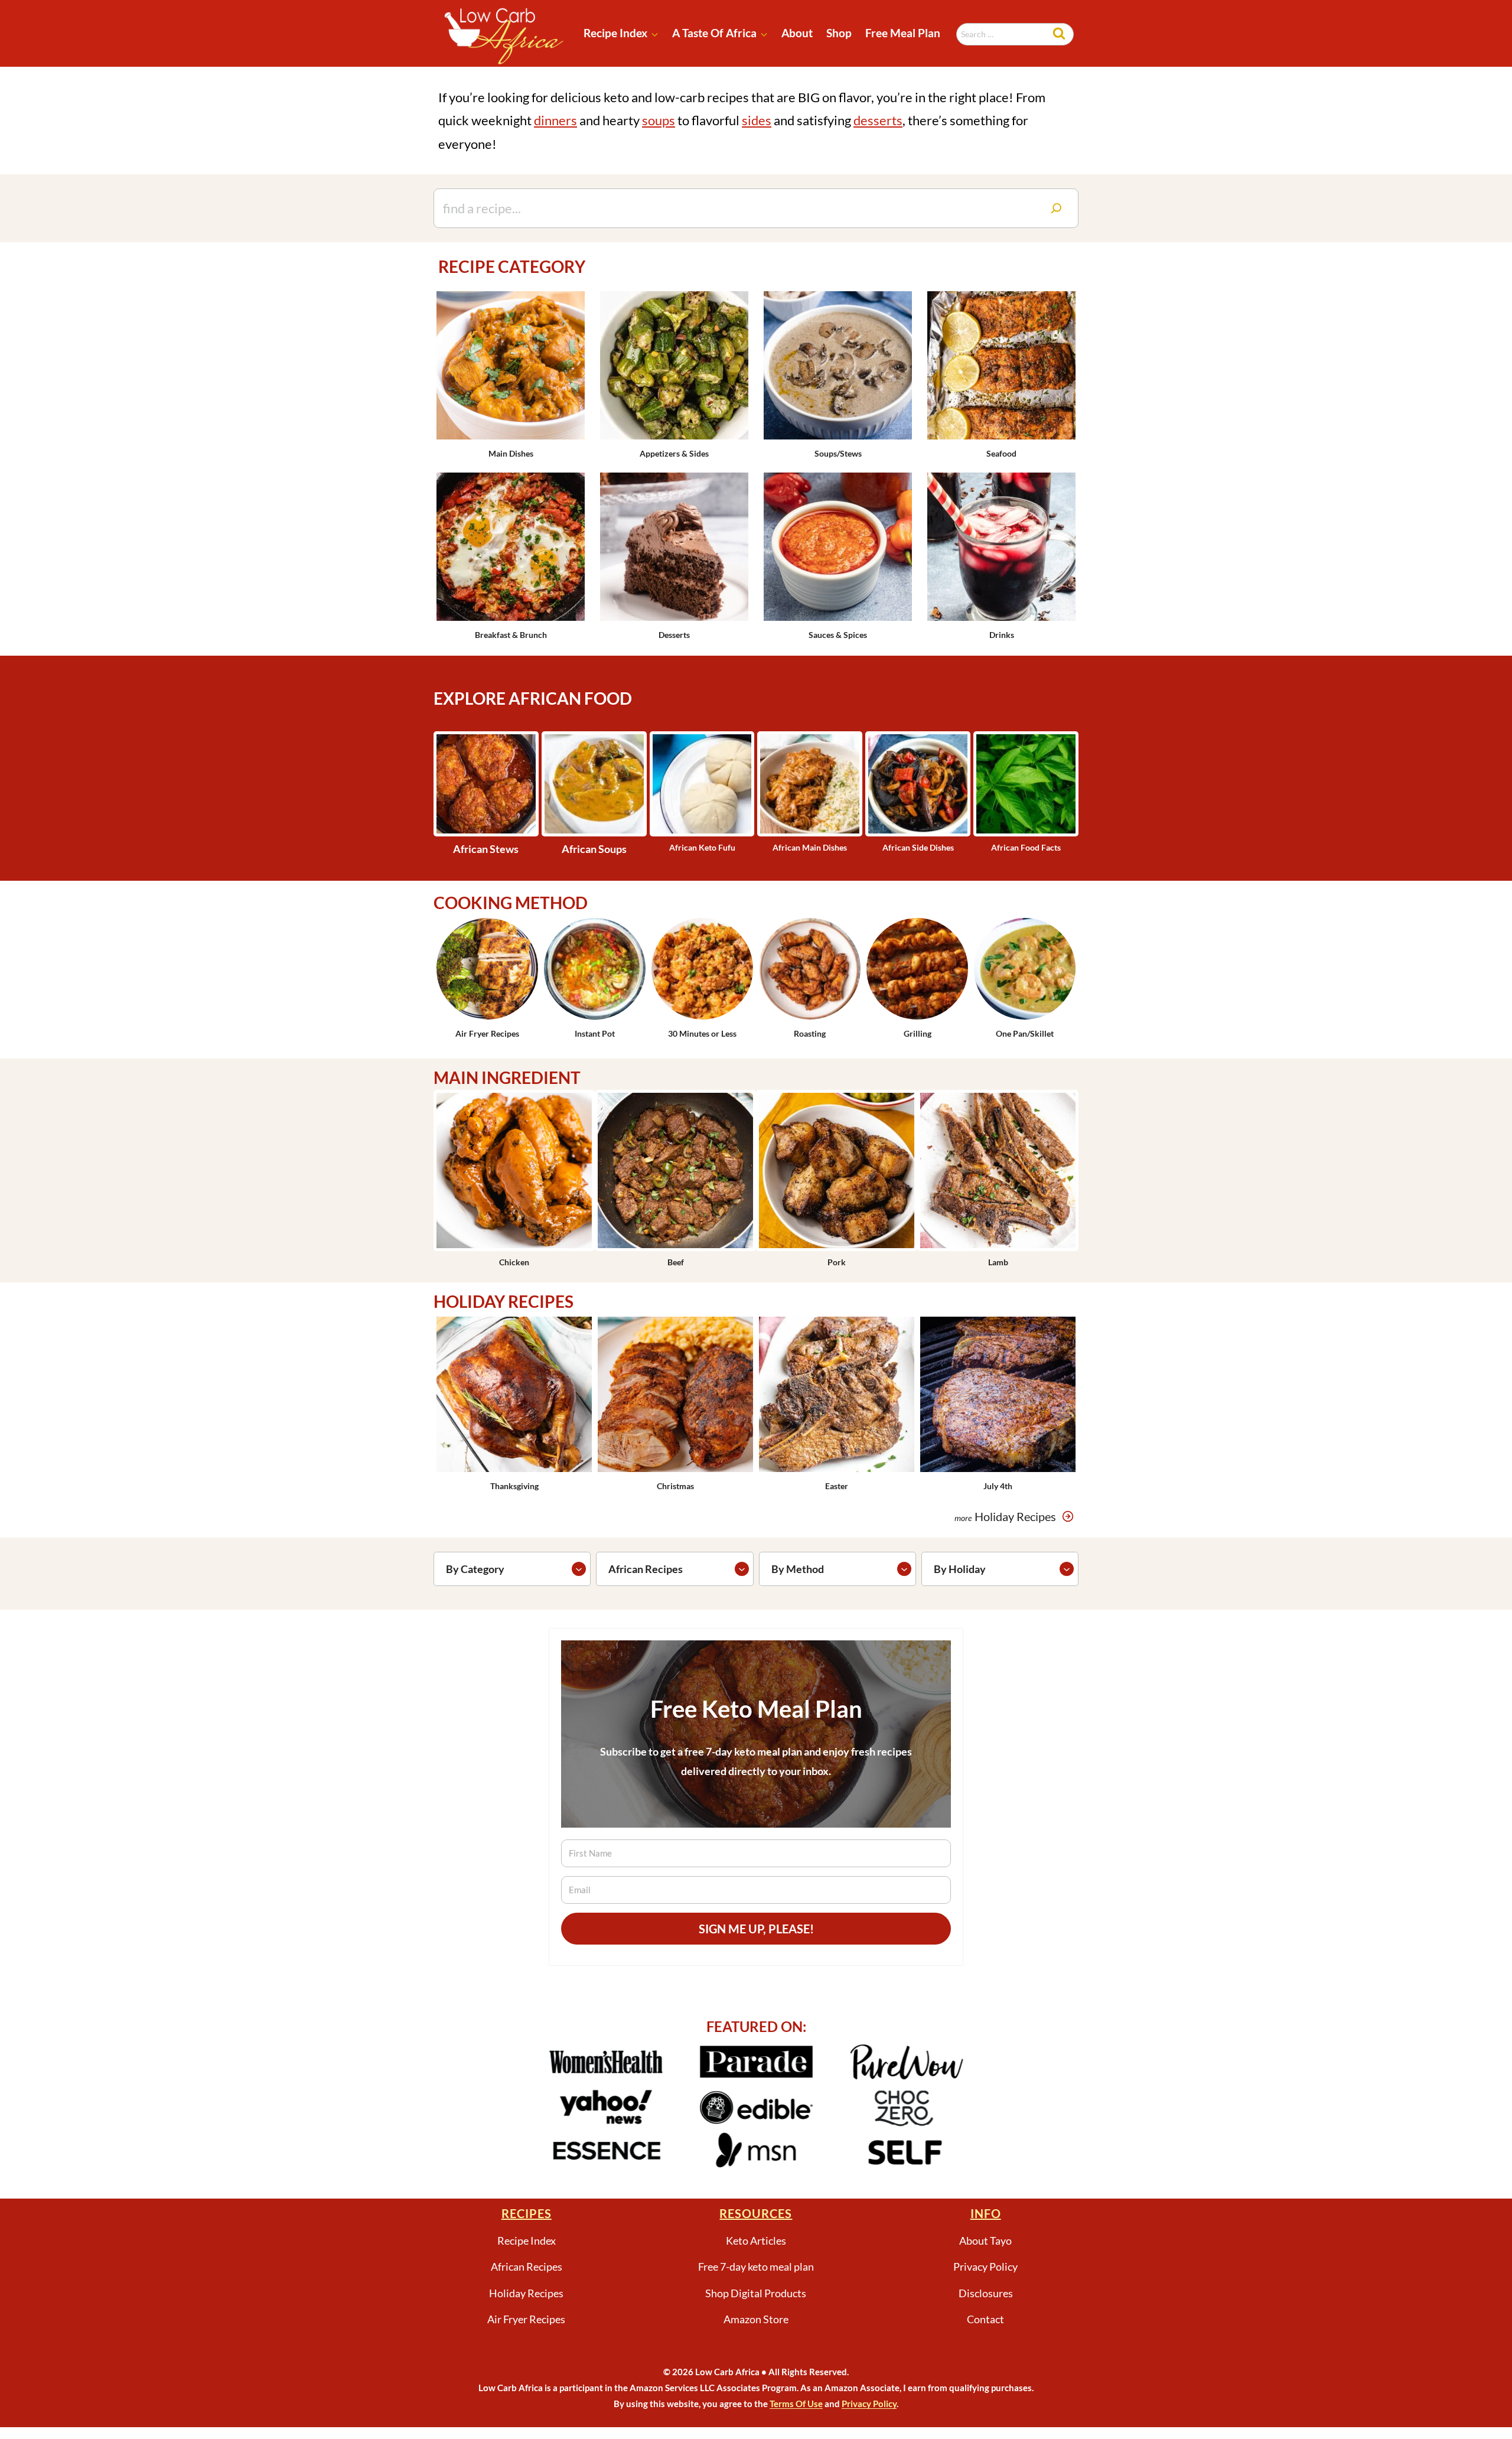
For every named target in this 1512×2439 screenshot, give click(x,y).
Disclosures (986, 2293)
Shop (839, 33)
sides (757, 120)
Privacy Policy (985, 2267)
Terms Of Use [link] (796, 2404)
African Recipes (527, 2267)
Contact (985, 2319)
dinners (555, 120)
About (797, 33)
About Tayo (985, 2241)
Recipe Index (527, 2241)
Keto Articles (756, 2241)
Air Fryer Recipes (526, 2319)
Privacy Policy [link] (869, 2404)
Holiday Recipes (526, 2293)
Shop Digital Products (756, 2293)
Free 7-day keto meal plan (756, 2267)
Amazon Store (756, 2319)
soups (659, 120)
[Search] (1056, 208)
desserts (878, 120)
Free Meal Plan (903, 33)
